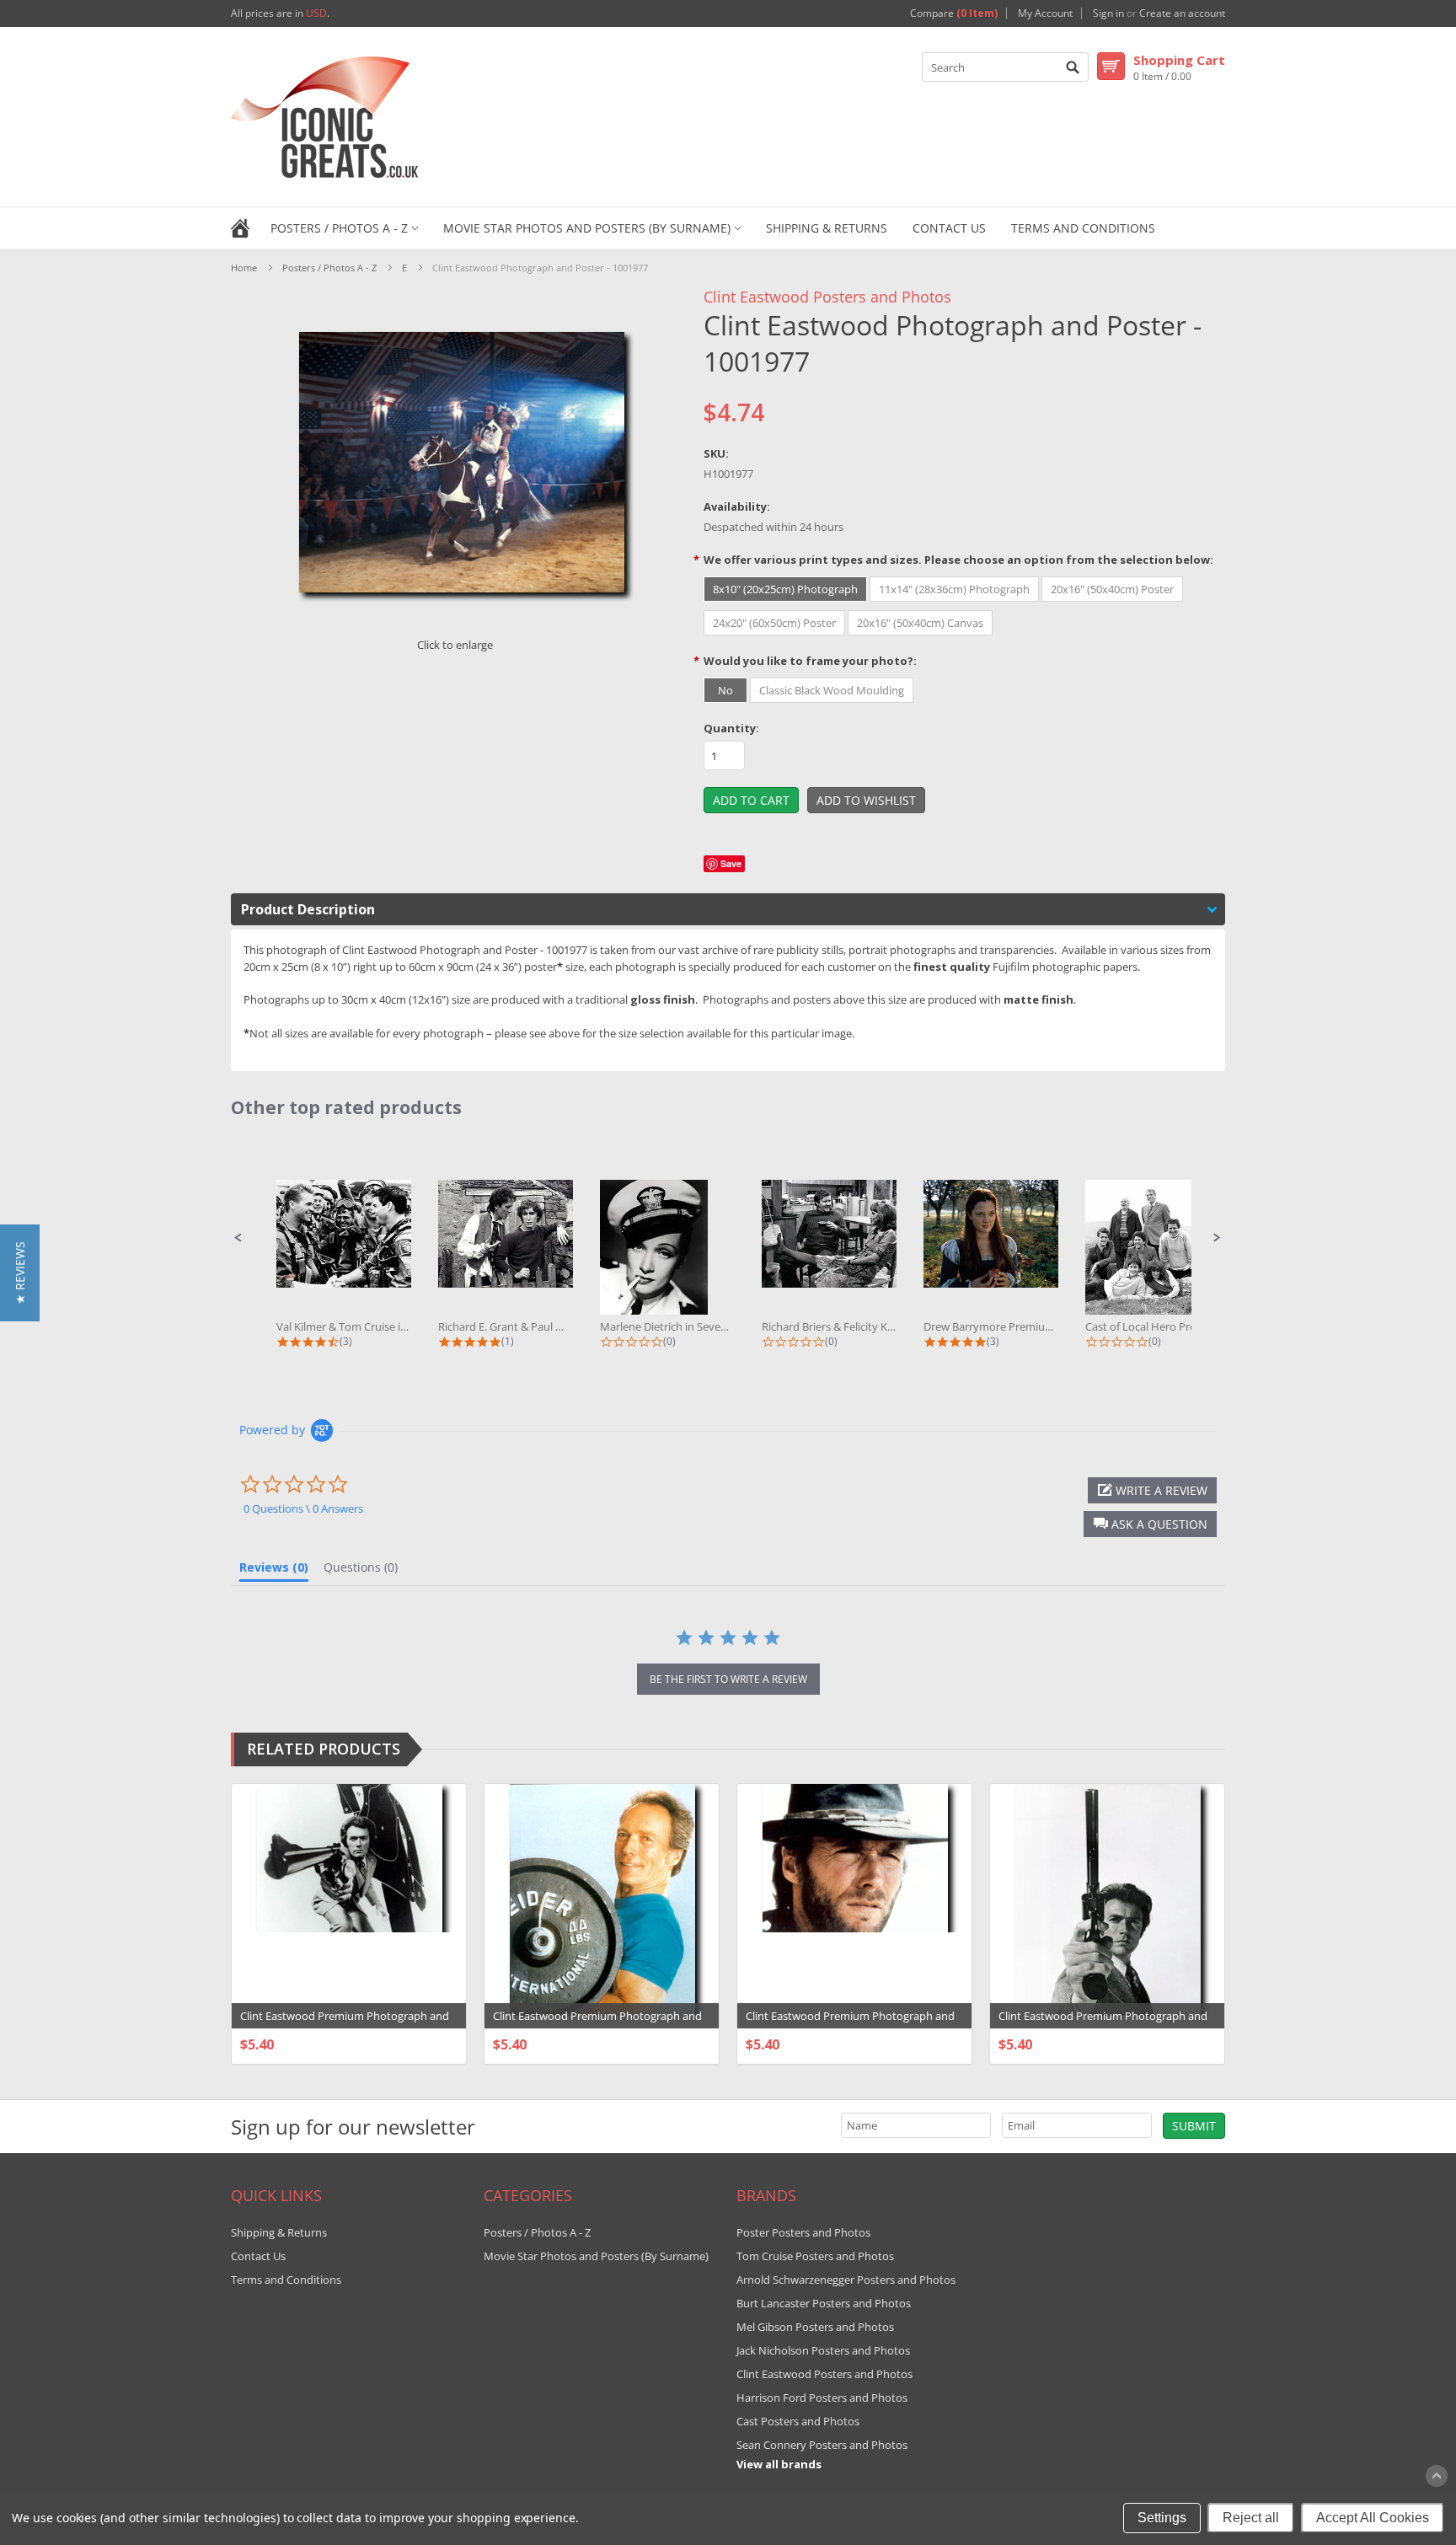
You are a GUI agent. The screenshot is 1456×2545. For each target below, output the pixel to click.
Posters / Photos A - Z (339, 228)
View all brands (779, 2464)
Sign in (1108, 13)
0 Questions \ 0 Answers (303, 1508)
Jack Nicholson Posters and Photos (823, 2350)
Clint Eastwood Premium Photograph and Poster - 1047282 (345, 2024)
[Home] (240, 227)
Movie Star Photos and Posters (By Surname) (587, 228)
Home (244, 268)
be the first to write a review (728, 1679)
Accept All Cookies (1373, 2518)
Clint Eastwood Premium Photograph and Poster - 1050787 (597, 2024)
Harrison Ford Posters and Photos (822, 2398)
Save (731, 863)
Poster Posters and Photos (803, 2232)
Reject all (1251, 2518)
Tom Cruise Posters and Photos (815, 2256)
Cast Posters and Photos (798, 2421)
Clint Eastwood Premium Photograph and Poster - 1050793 (850, 2024)
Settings (1162, 2518)
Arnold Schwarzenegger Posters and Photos (846, 2280)
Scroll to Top (1437, 2476)
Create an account (1182, 13)
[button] (238, 1238)
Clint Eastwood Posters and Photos (827, 297)
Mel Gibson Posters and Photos (815, 2327)
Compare (954, 13)
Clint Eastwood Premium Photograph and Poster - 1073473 (1103, 2024)
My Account (1045, 13)
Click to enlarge (455, 645)
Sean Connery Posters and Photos (822, 2445)
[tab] (274, 1571)
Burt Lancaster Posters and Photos (824, 2303)
